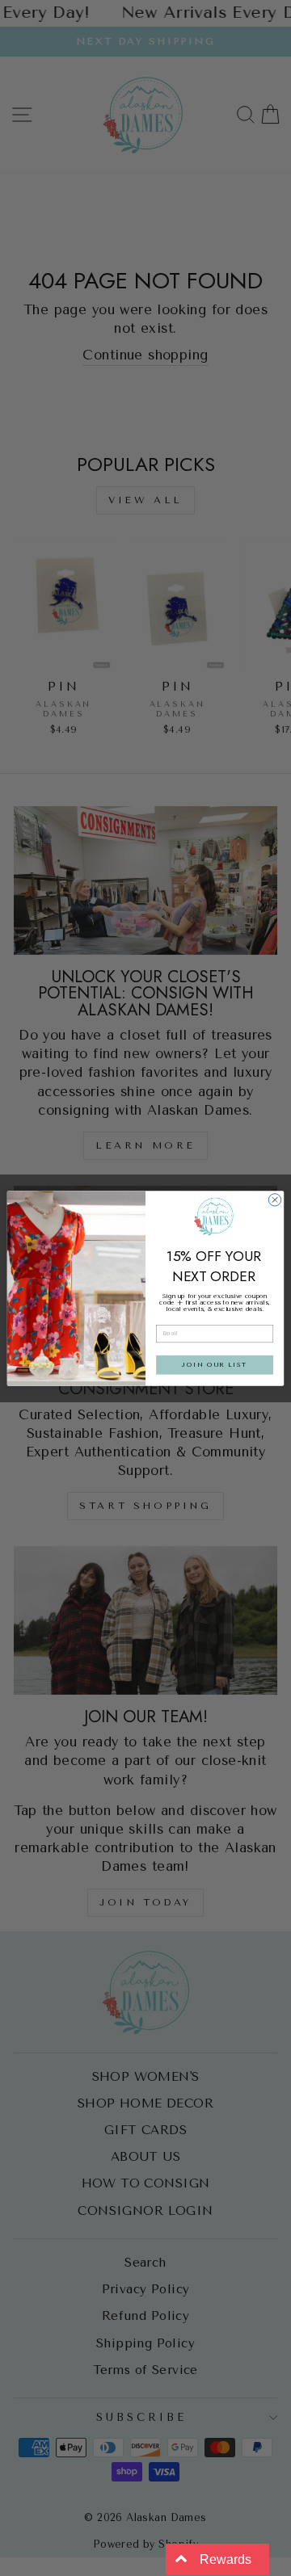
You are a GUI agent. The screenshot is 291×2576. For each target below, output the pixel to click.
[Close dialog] (274, 1199)
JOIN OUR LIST (214, 1364)
